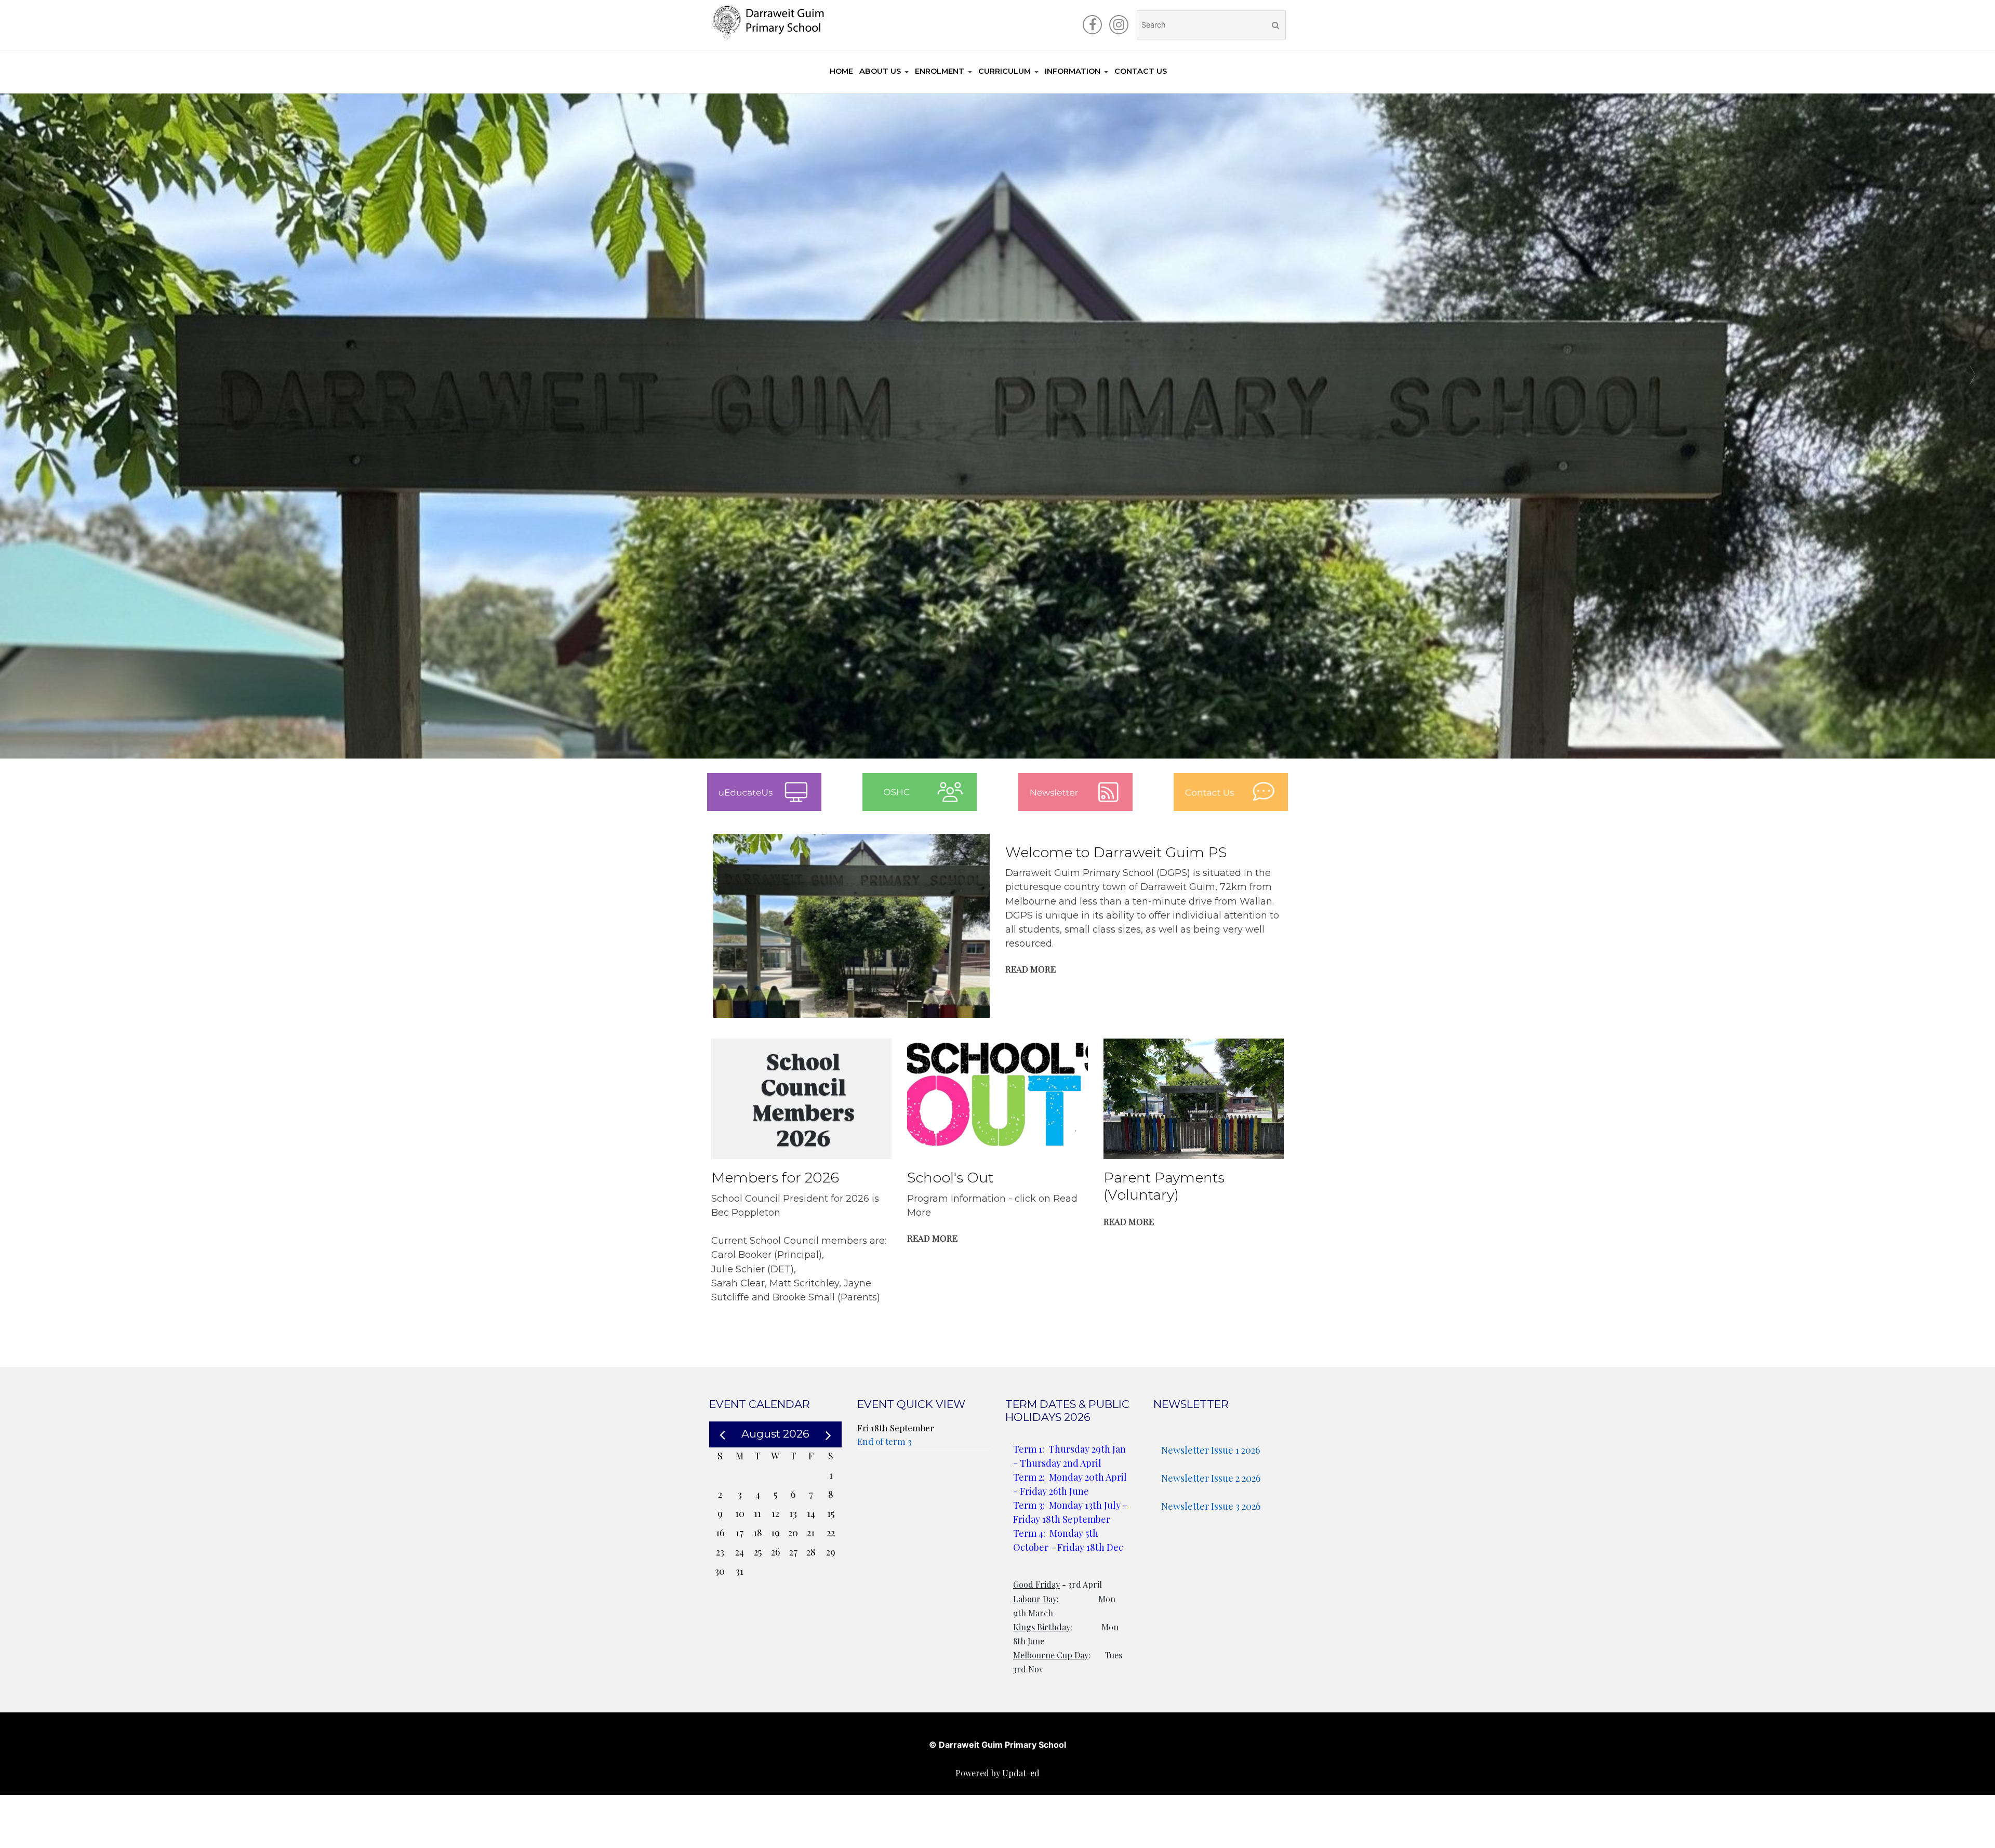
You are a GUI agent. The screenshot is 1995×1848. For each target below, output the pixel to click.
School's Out (950, 1178)
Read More (1030, 969)
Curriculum (1005, 71)
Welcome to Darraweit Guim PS (1116, 852)
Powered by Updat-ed (997, 1773)
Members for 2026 (775, 1178)
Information (1073, 71)
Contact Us (1141, 71)
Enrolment (940, 71)
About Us (880, 71)
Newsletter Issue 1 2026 (1211, 1450)
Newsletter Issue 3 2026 (1211, 1506)
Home (841, 71)
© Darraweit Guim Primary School (997, 1745)
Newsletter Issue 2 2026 (1211, 1478)
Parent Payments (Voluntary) (1164, 1186)
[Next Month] (828, 1433)
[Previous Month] (722, 1434)
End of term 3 (885, 1441)
